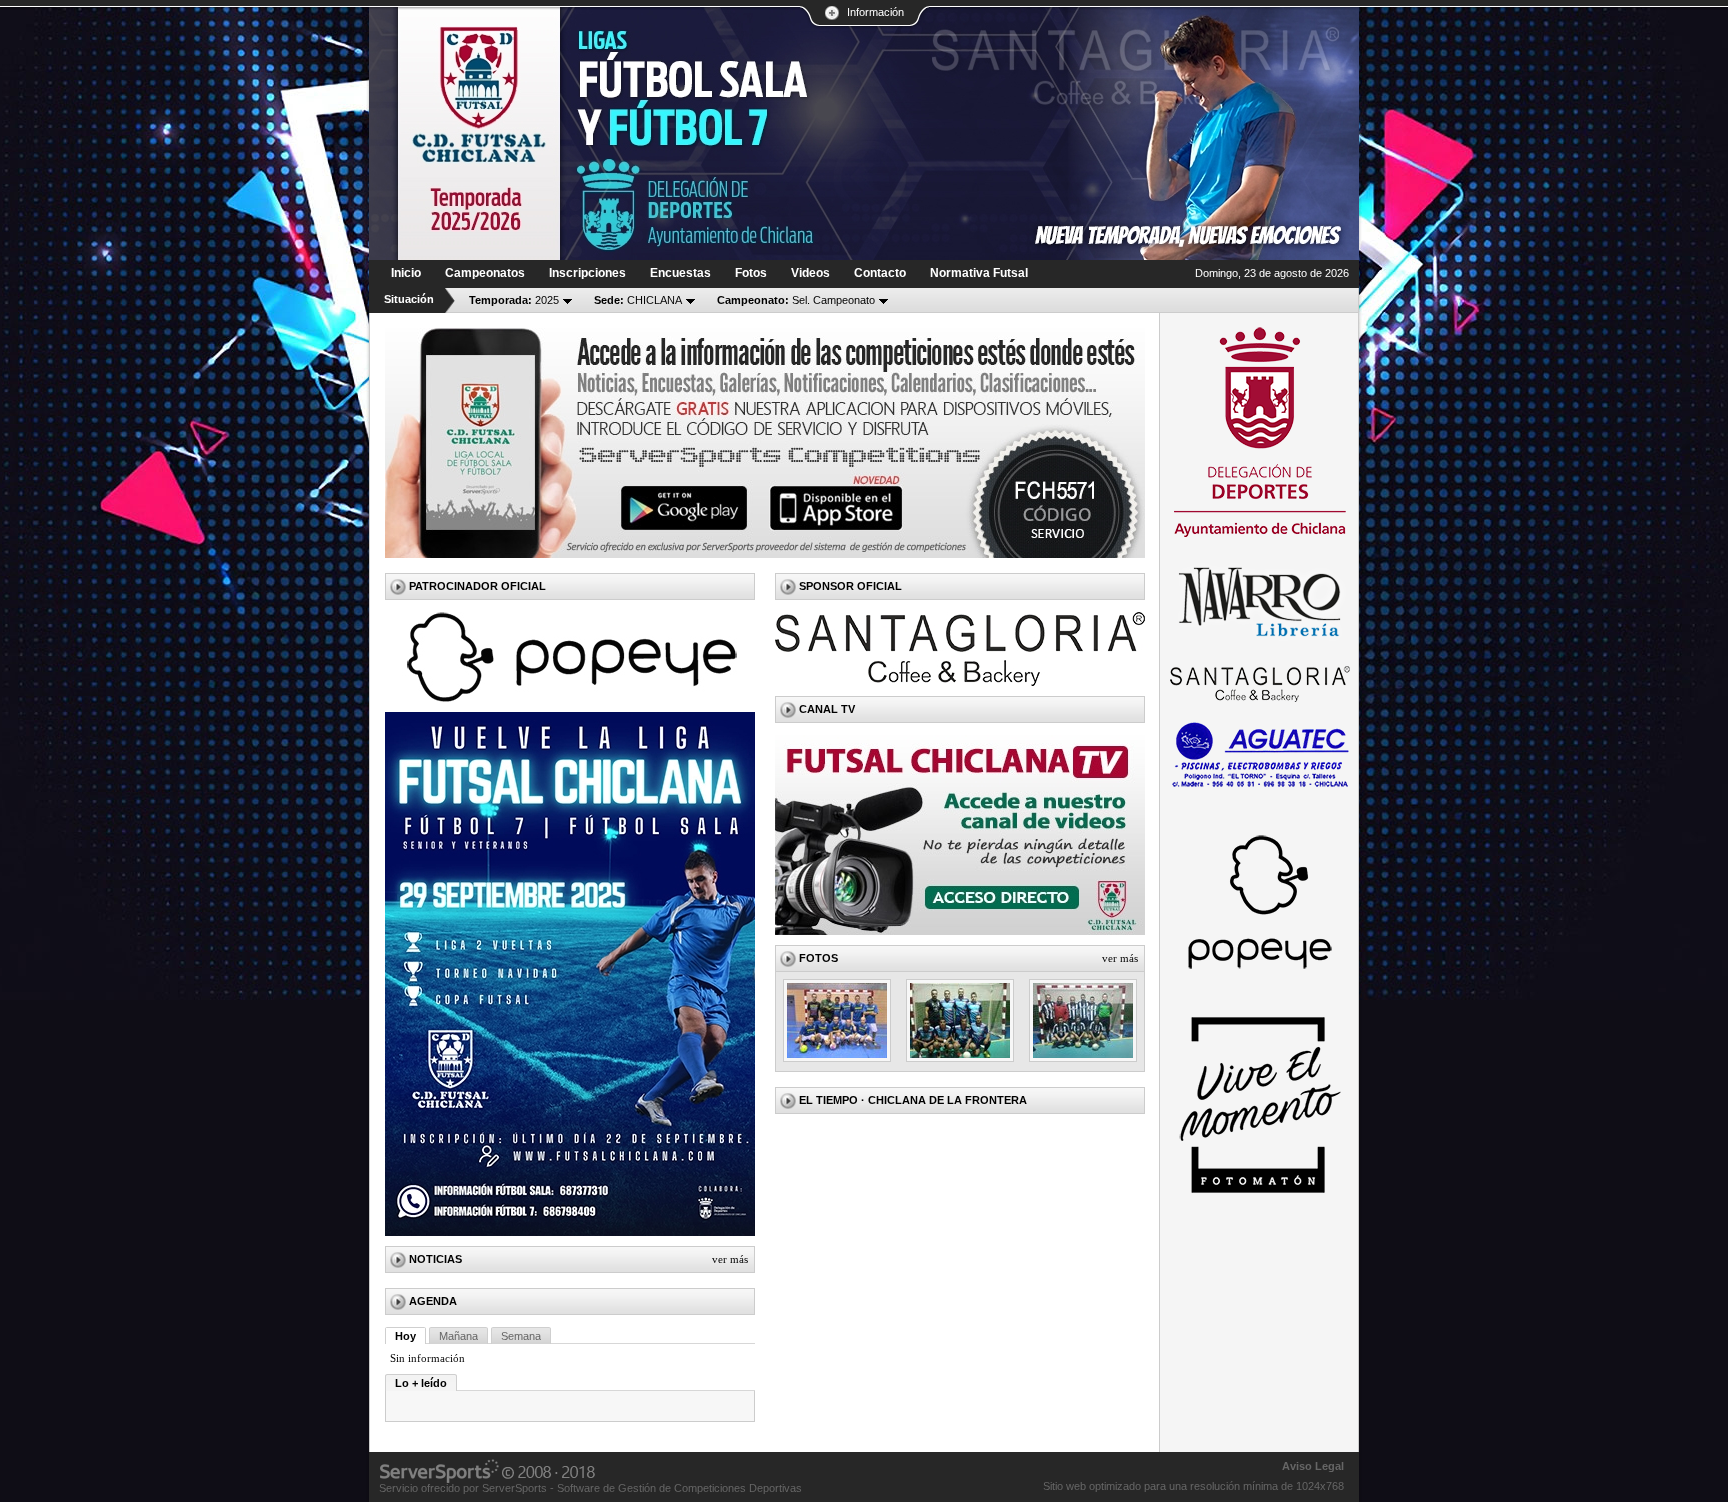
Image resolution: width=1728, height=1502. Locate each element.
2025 (514, 300)
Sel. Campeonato (796, 300)
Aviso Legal (1313, 1466)
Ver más (730, 1259)
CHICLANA (638, 300)
